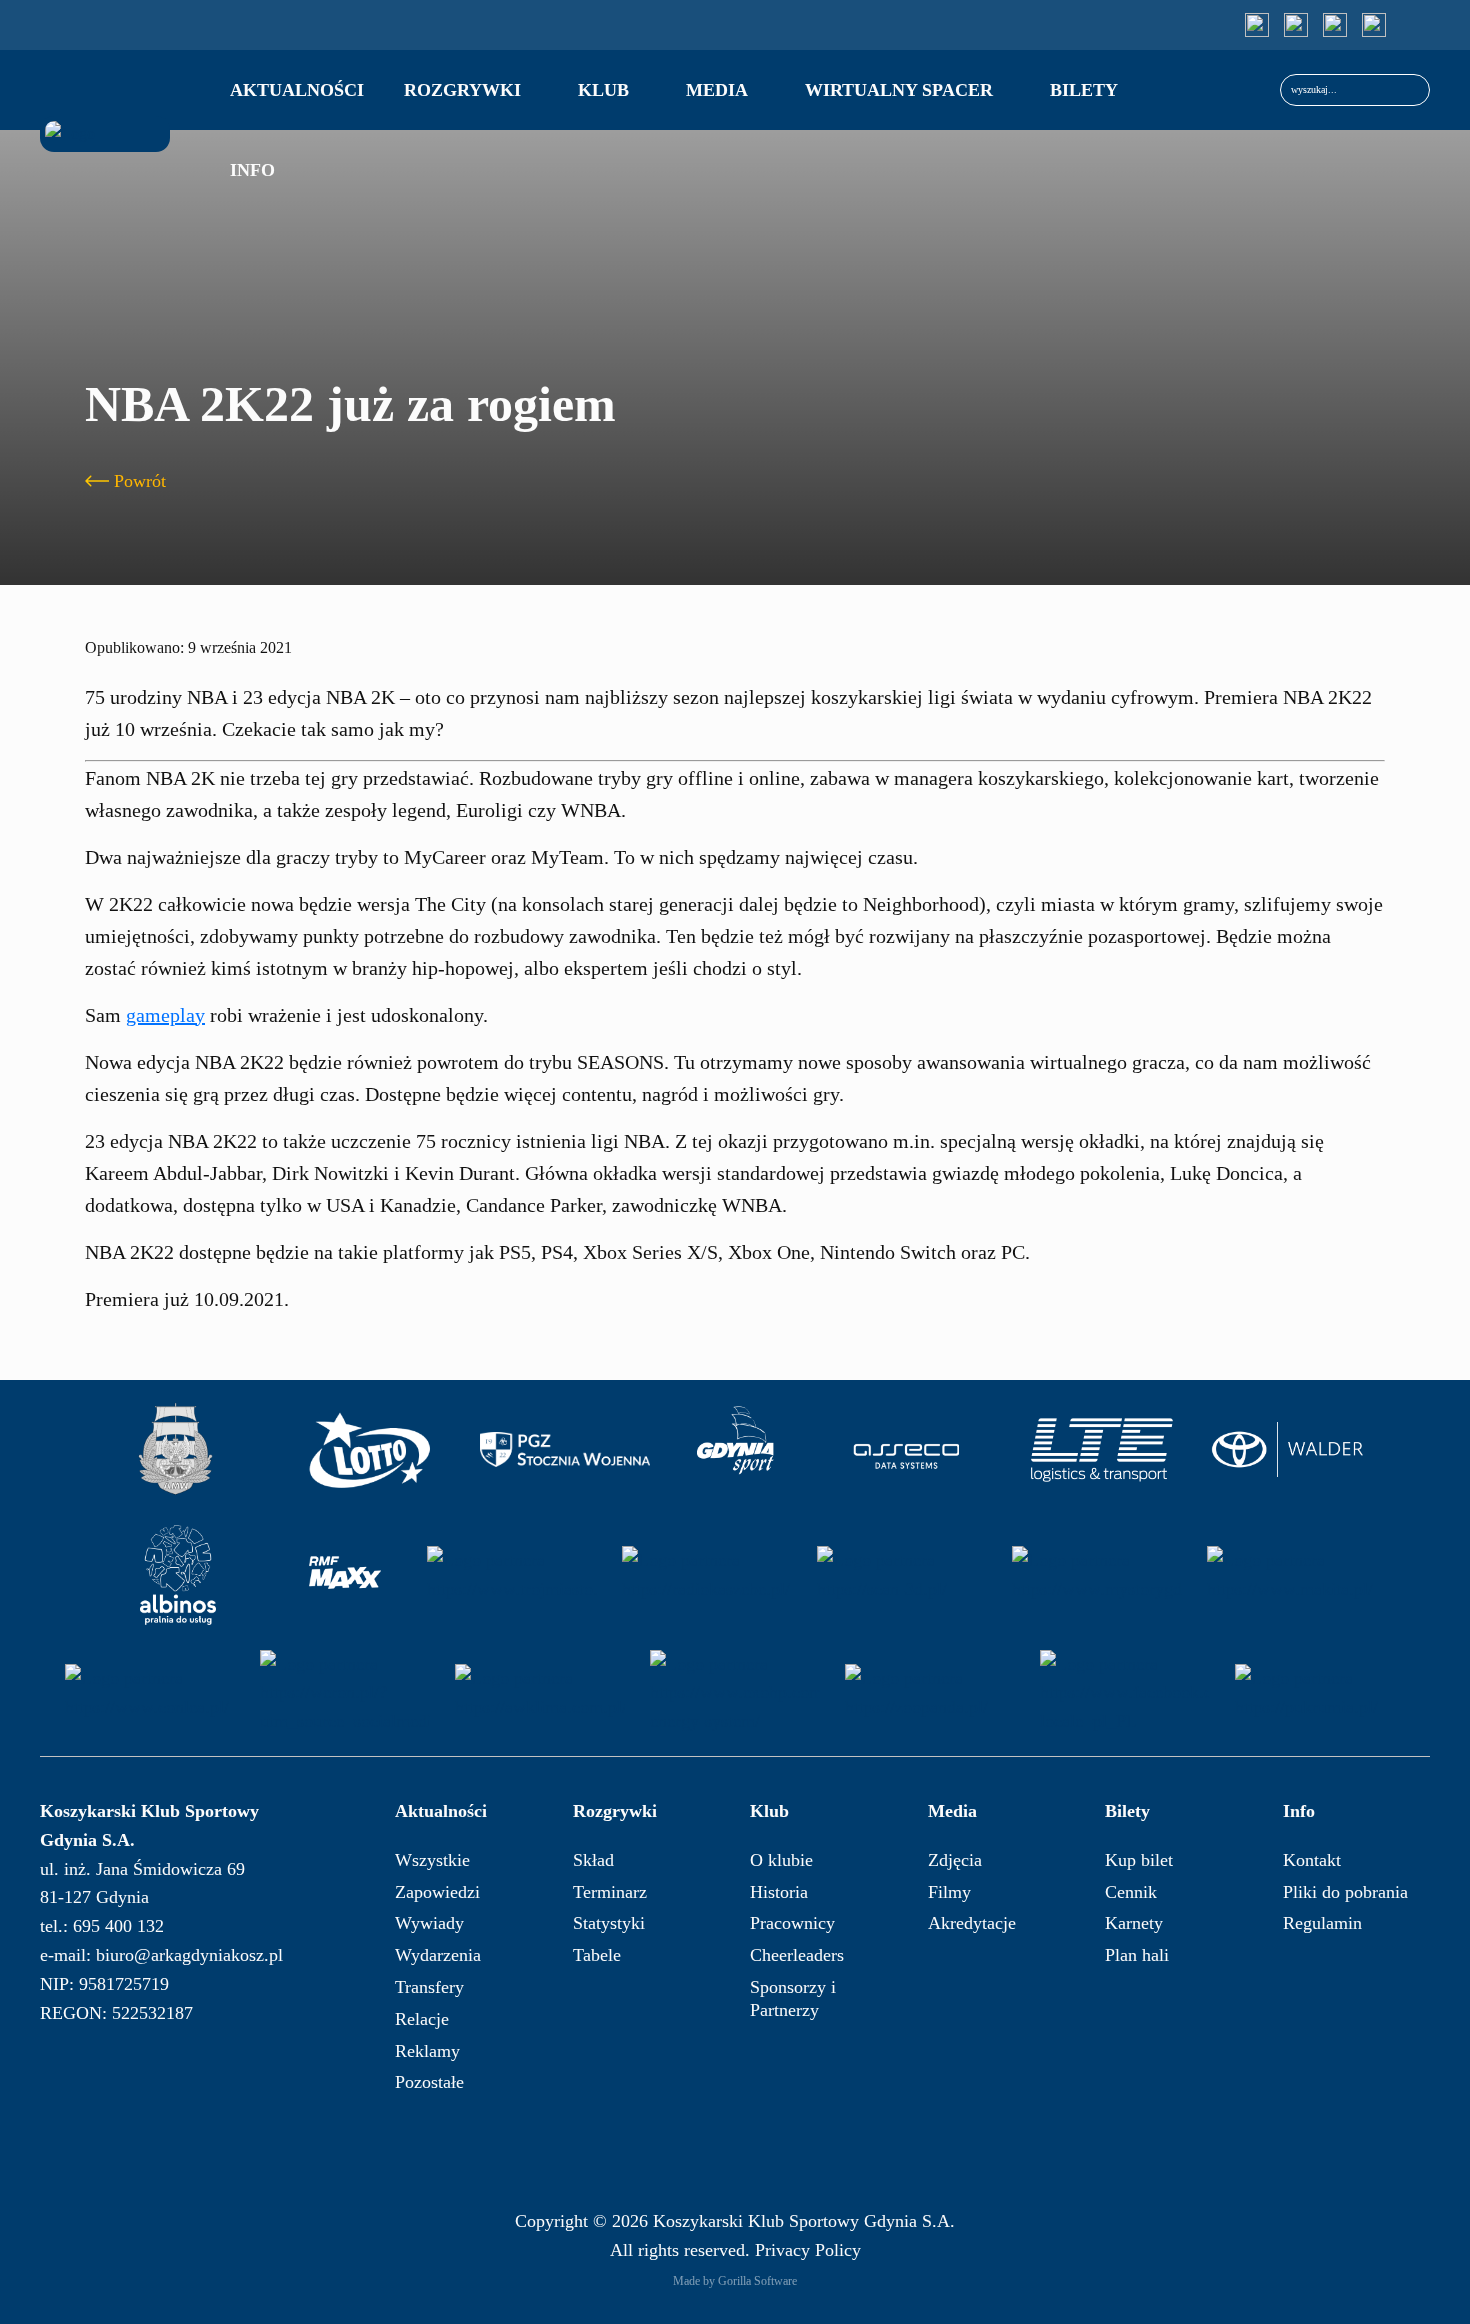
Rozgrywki (462, 90)
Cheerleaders (797, 1955)
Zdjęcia (955, 1860)
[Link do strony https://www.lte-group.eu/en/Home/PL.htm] (1101, 1450)
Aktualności (297, 90)
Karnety (1134, 1923)
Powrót (140, 481)
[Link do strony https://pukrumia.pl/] (1320, 1693)
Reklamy (427, 2051)
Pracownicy (792, 1923)
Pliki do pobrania (1345, 1892)
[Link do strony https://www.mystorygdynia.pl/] (1097, 1575)
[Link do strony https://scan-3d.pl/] (902, 1575)
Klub (603, 90)
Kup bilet (1139, 1860)
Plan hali (1137, 1955)
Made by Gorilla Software (735, 2281)
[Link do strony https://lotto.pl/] (370, 1450)
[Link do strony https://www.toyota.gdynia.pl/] (1296, 1450)
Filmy (949, 1892)
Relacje (422, 2019)
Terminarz (610, 1892)
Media (717, 90)
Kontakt (1312, 1860)
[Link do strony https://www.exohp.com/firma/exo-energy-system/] (735, 1693)
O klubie (781, 1860)
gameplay (165, 1015)
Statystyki (609, 1923)
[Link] (1257, 25)
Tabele (597, 1955)
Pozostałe (429, 2082)
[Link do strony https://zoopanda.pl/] (930, 1693)
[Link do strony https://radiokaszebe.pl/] (707, 1575)
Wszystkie (432, 1860)
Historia (779, 1892)
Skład (593, 1860)
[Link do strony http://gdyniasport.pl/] (736, 1450)
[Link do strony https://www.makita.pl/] (1292, 1575)
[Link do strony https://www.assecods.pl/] (906, 1450)
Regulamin (1322, 1923)
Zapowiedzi (437, 1892)
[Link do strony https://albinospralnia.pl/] (178, 1575)
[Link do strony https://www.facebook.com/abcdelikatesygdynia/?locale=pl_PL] (1125, 1693)
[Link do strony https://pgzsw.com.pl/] (565, 1450)
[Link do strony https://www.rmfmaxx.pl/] (345, 1575)
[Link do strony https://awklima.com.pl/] (540, 1693)
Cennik (1131, 1892)
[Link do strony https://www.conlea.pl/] (150, 1693)
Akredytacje (972, 1923)
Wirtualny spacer (899, 90)
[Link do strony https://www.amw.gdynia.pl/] (175, 1450)
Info (252, 170)
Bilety (1084, 90)
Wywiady (429, 1923)
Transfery (429, 1987)
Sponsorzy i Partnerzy (793, 1998)
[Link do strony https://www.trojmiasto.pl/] (512, 1575)
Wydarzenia (438, 1955)
